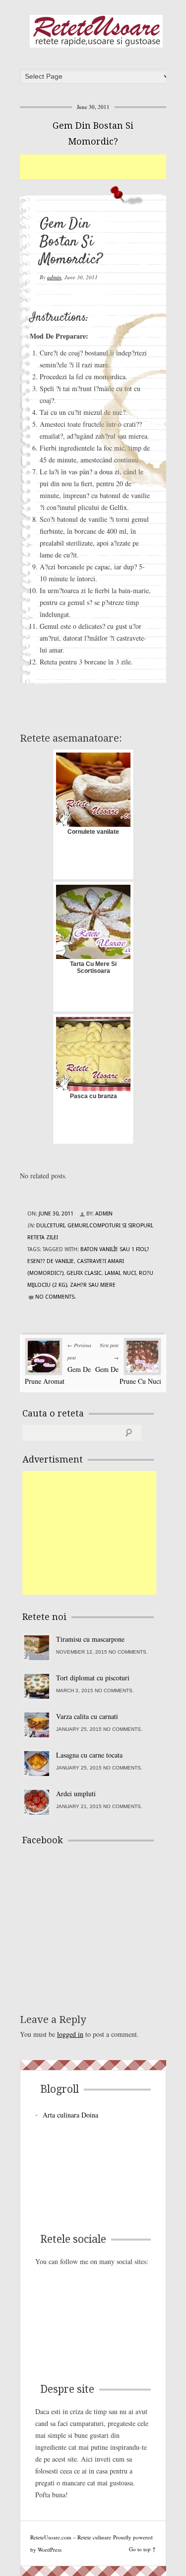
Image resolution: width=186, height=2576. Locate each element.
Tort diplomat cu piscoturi (93, 1678)
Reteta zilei (43, 1237)
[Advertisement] (103, 167)
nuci (129, 1273)
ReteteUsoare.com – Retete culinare (96, 31)
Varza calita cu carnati (87, 1716)
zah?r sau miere (93, 1285)
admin (54, 277)
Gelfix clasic (84, 1273)
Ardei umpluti (76, 1793)
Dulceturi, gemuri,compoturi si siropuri (94, 1226)
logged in (70, 2034)
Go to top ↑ (142, 2549)
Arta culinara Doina (70, 2115)
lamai (112, 1273)
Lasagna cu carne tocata (89, 1755)
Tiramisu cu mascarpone (90, 1639)
